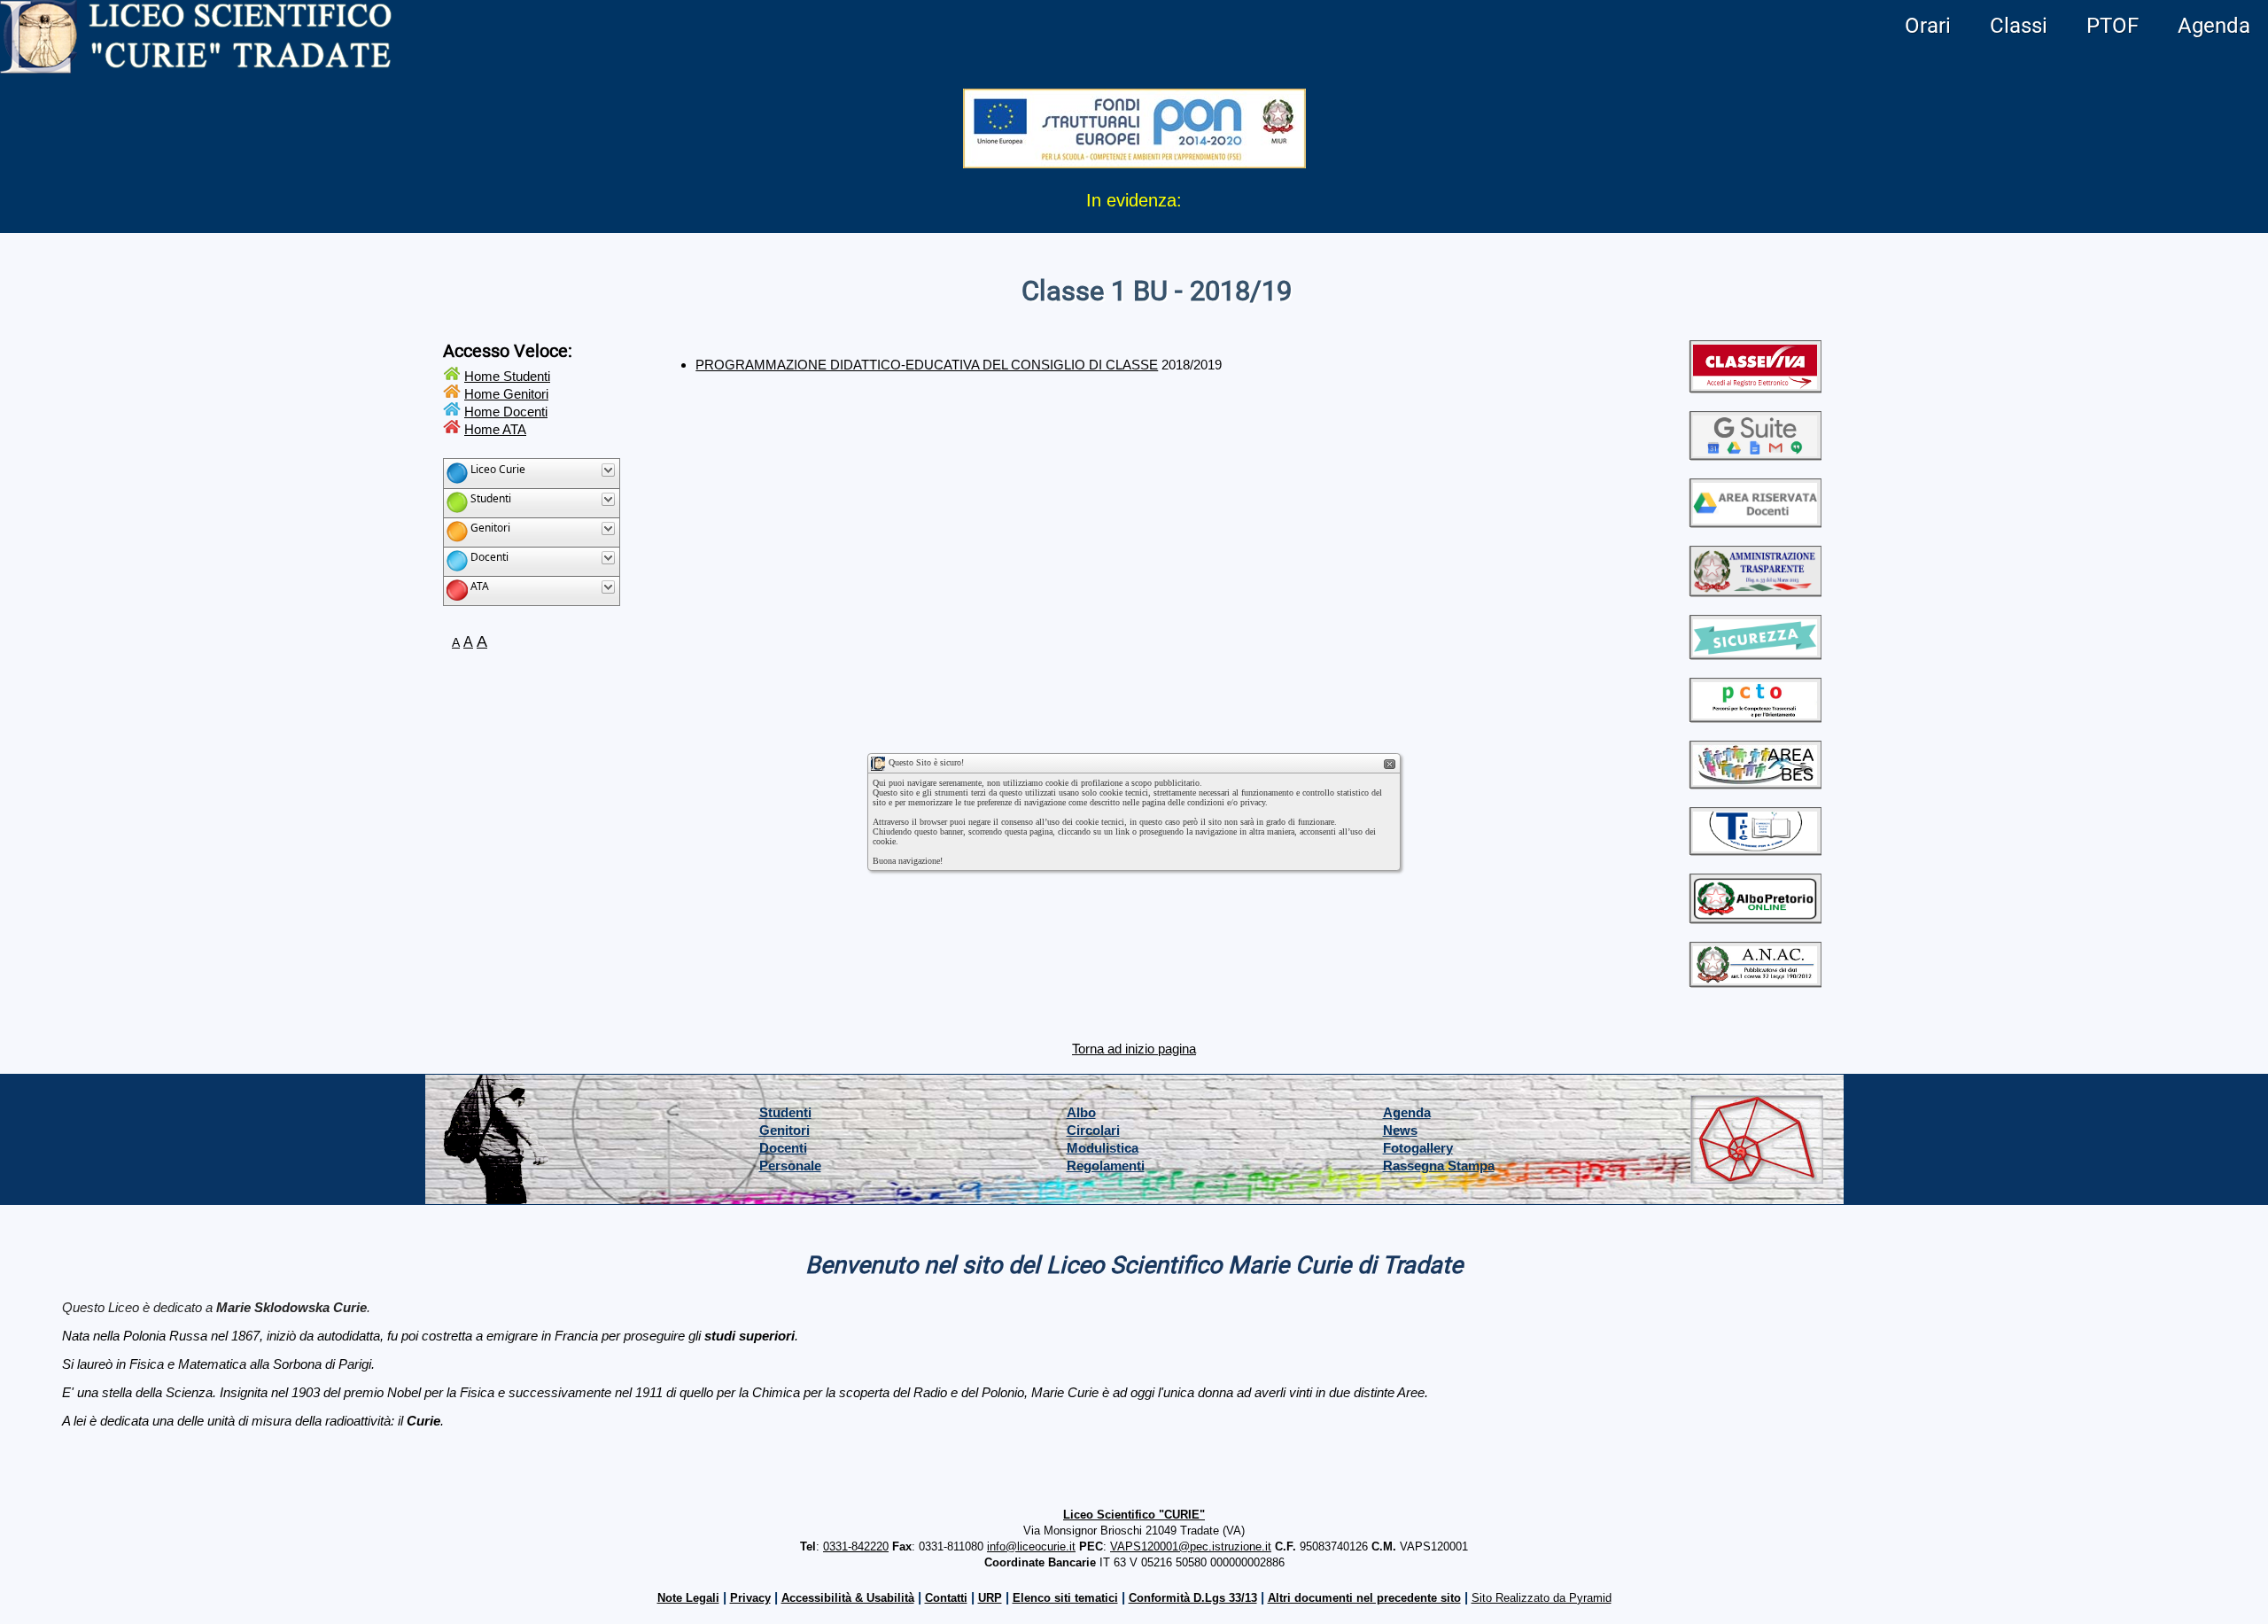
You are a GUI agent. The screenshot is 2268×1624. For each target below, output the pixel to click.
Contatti (946, 1598)
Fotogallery (1418, 1148)
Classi (2019, 26)
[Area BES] (1755, 782)
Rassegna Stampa (1439, 1166)
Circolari (1093, 1130)
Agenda (2214, 26)
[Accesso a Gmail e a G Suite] (1755, 453)
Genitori (784, 1130)
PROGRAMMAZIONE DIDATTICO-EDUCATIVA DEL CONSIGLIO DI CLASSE (927, 365)
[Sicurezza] (1755, 653)
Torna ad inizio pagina (1134, 1049)
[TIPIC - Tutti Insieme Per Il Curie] (1755, 848)
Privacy (750, 1598)
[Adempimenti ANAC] (1755, 980)
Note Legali (688, 1598)
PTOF (2113, 26)
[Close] (1390, 765)
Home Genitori (506, 394)
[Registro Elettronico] (1755, 386)
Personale (790, 1166)
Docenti (783, 1148)
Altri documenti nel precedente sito (1364, 1598)
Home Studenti (507, 376)
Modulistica (1103, 1148)
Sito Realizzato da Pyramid (1542, 1598)
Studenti (785, 1112)
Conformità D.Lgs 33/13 (1193, 1598)
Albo (1081, 1112)
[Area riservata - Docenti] (1755, 521)
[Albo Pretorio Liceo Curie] (1755, 917)
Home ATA (495, 429)
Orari (1928, 26)
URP (990, 1598)
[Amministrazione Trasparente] (1755, 590)
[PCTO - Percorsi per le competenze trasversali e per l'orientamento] (1755, 715)
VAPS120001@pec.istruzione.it (1191, 1546)
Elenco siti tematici (1065, 1598)
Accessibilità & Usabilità (848, 1598)
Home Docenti (506, 412)
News (1400, 1130)
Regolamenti (1106, 1166)
